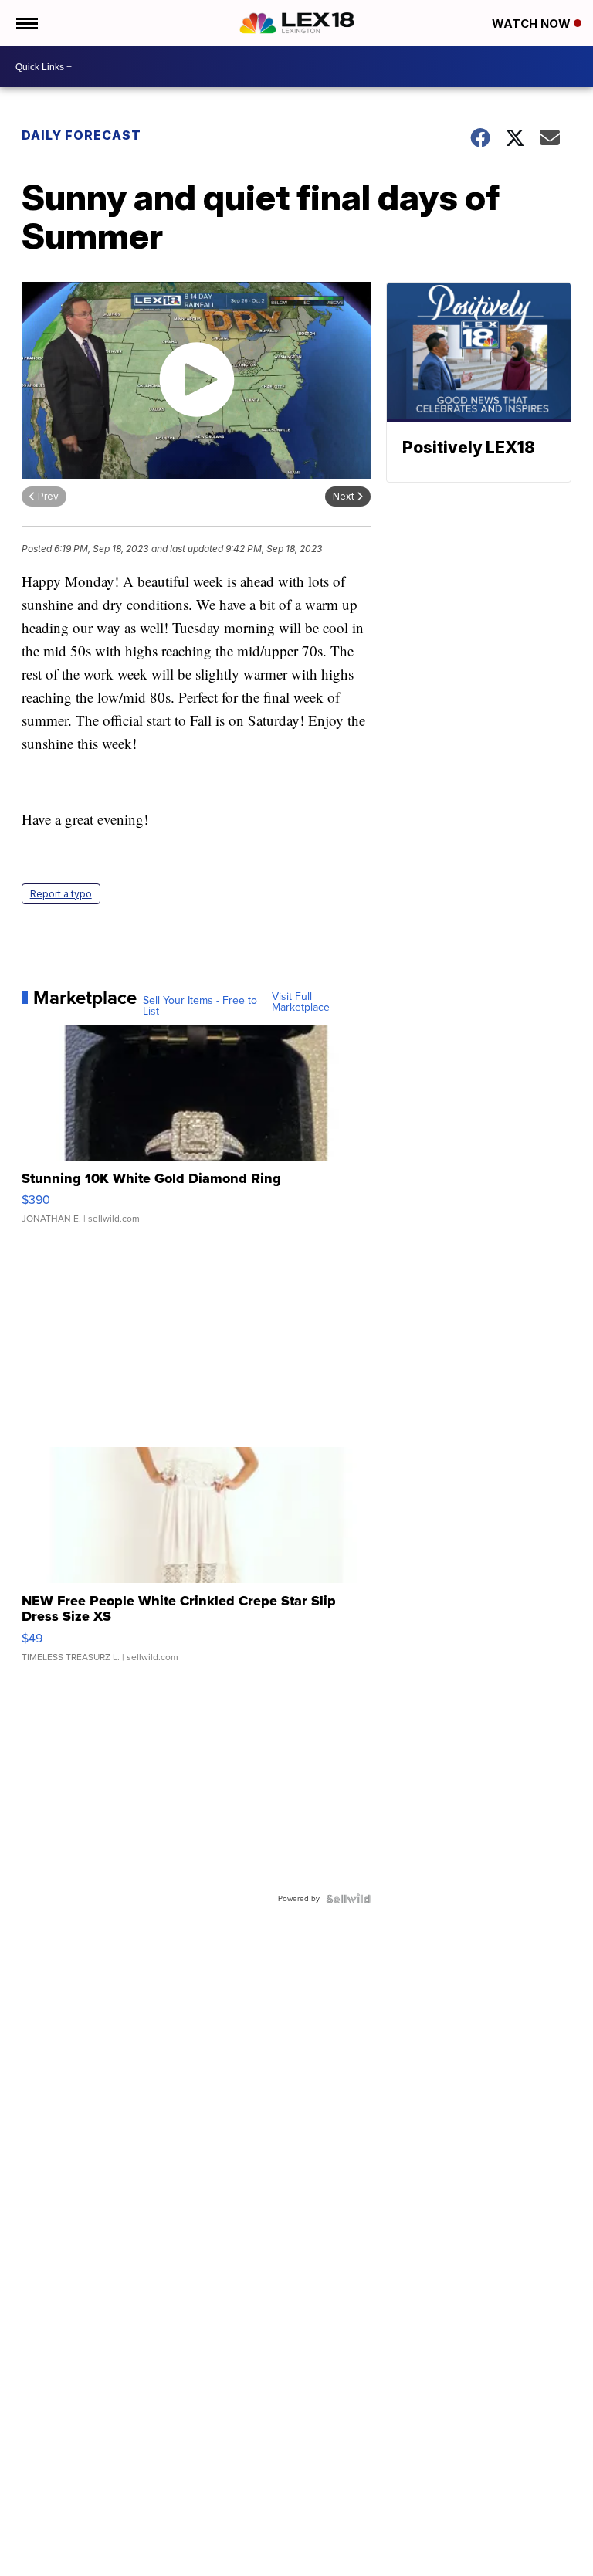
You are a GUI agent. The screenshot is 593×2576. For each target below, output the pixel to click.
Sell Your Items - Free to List (200, 1006)
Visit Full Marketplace (301, 1002)
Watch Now (533, 24)
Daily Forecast (81, 135)
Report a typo (61, 894)
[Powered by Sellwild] (348, 1899)
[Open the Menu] (26, 23)
